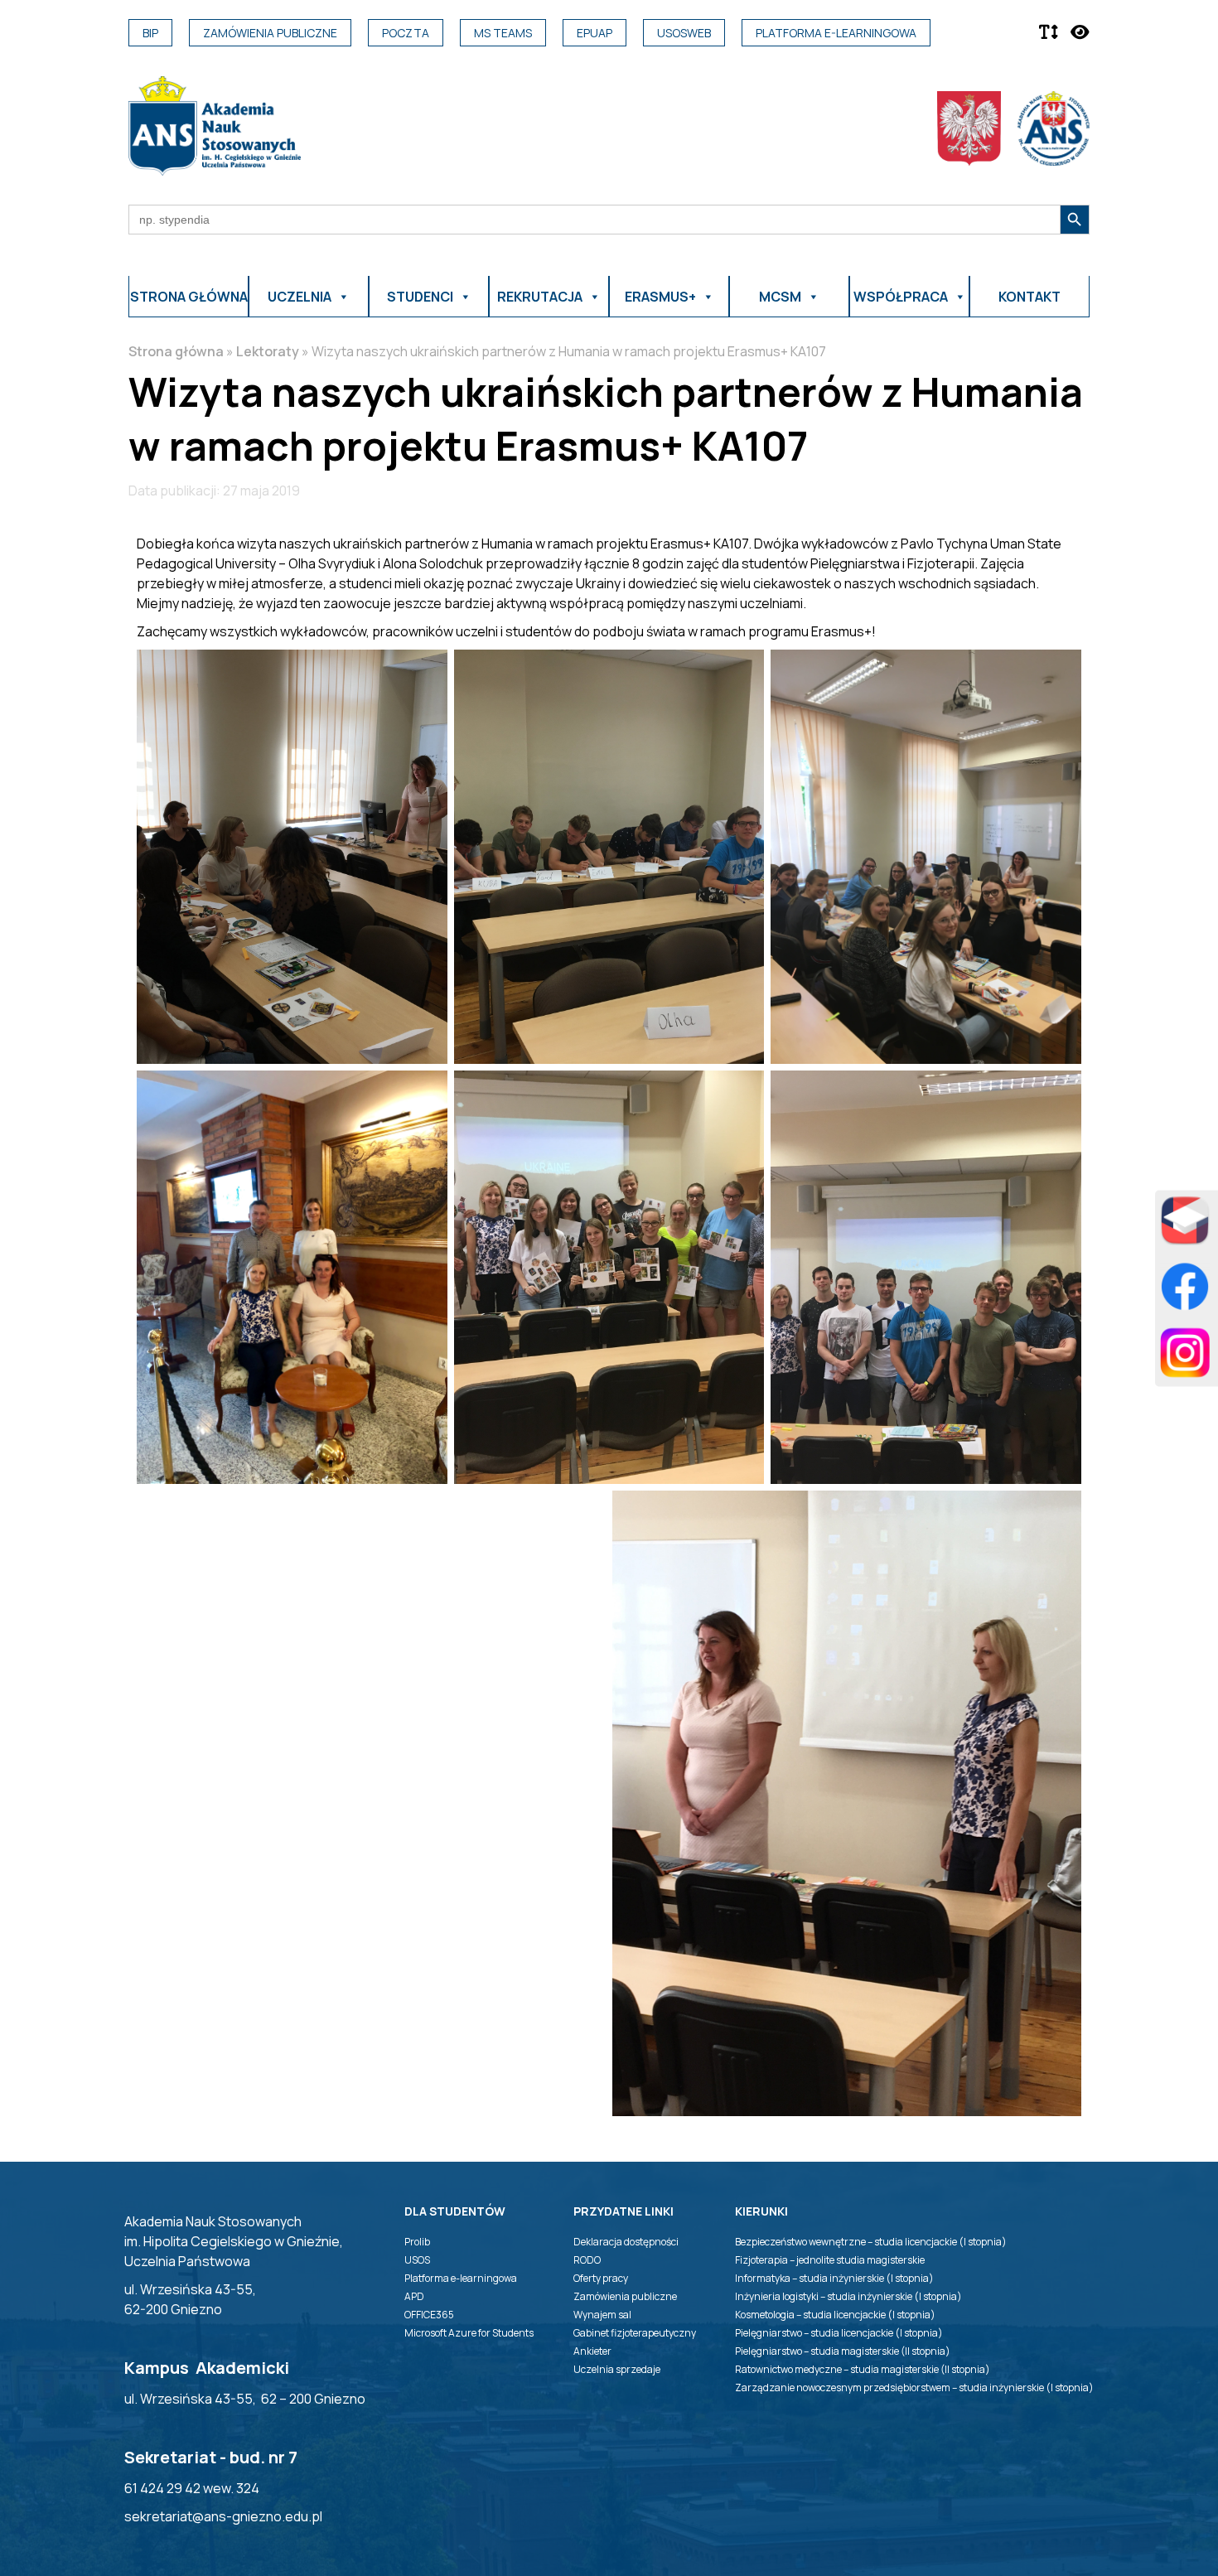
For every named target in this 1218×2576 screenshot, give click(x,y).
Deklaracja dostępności (626, 2242)
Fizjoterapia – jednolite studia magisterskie (830, 2260)
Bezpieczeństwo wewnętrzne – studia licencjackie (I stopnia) (871, 2242)
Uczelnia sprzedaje (617, 2369)
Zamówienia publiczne (270, 33)
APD (414, 2296)
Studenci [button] (420, 297)
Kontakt (1029, 297)
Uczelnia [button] (300, 297)
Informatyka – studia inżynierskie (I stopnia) (834, 2278)
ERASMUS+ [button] (660, 297)
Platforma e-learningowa (836, 33)
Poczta (406, 33)
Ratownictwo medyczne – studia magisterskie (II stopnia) (863, 2369)
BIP (150, 33)
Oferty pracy (601, 2278)
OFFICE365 (429, 2315)
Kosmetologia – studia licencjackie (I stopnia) (835, 2315)
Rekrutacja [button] (540, 297)
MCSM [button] (780, 297)
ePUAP (594, 33)
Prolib (417, 2242)
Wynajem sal (602, 2315)
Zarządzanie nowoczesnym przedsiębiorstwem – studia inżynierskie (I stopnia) (914, 2388)
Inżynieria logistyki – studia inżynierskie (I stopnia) (848, 2296)
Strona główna (189, 297)
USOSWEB (684, 33)
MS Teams (503, 33)
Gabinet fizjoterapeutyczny (635, 2333)
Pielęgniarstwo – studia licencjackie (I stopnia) (839, 2333)
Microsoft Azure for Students (469, 2333)
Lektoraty (268, 351)
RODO (587, 2260)
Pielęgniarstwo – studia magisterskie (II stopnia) (843, 2351)
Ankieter (592, 2351)
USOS (417, 2260)
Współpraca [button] (901, 297)
